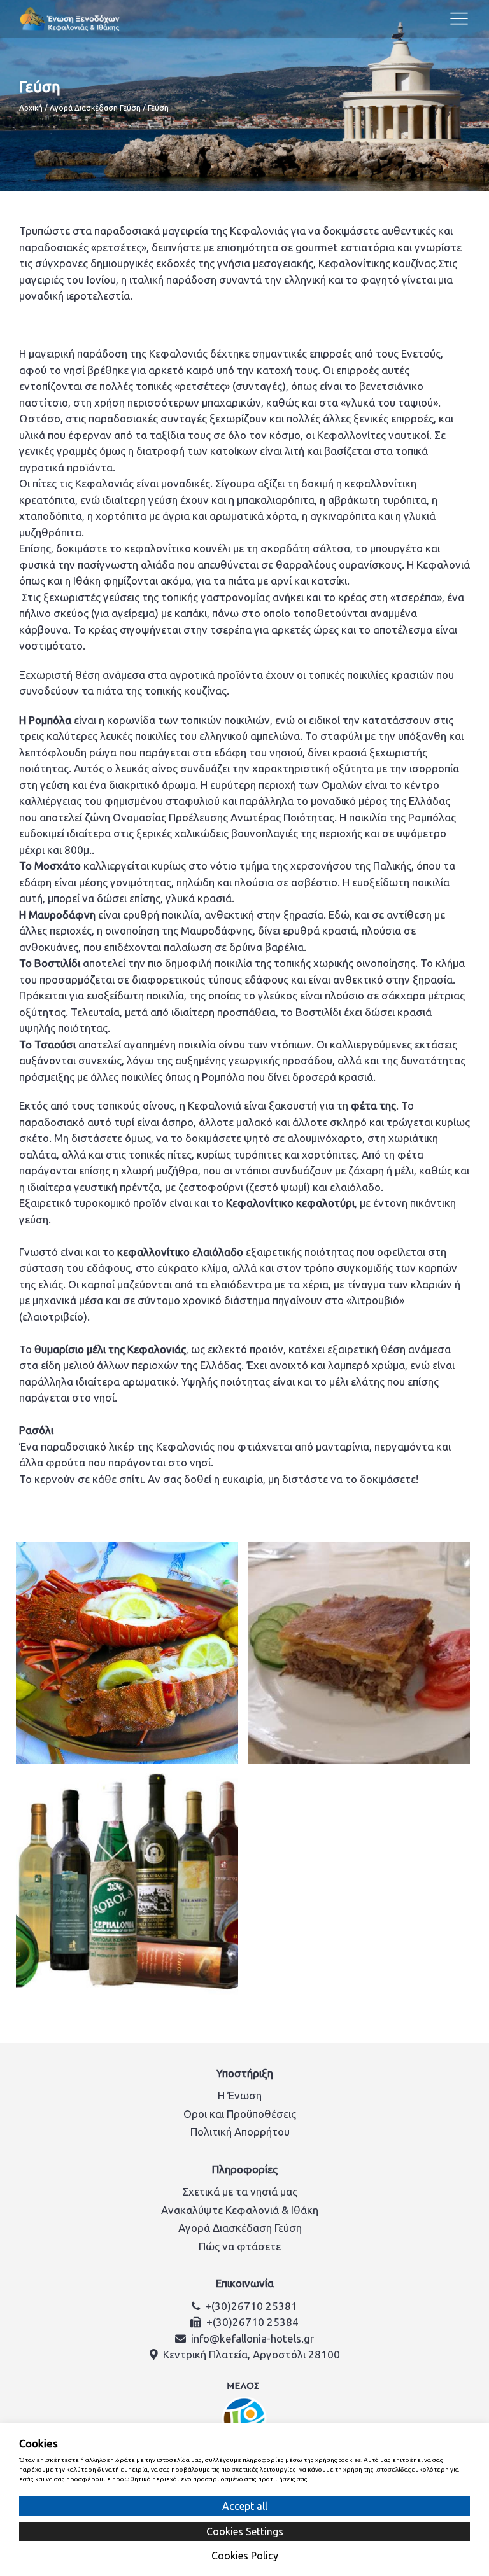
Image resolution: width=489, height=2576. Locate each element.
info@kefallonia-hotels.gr (252, 2338)
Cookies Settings (245, 2531)
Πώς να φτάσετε (240, 2246)
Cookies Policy (245, 2556)
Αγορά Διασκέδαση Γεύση (95, 108)
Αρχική (31, 108)
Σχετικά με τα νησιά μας (240, 2191)
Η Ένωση (240, 2095)
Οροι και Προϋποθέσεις (240, 2114)
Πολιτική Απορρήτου (240, 2132)
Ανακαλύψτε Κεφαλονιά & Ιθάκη (240, 2210)
